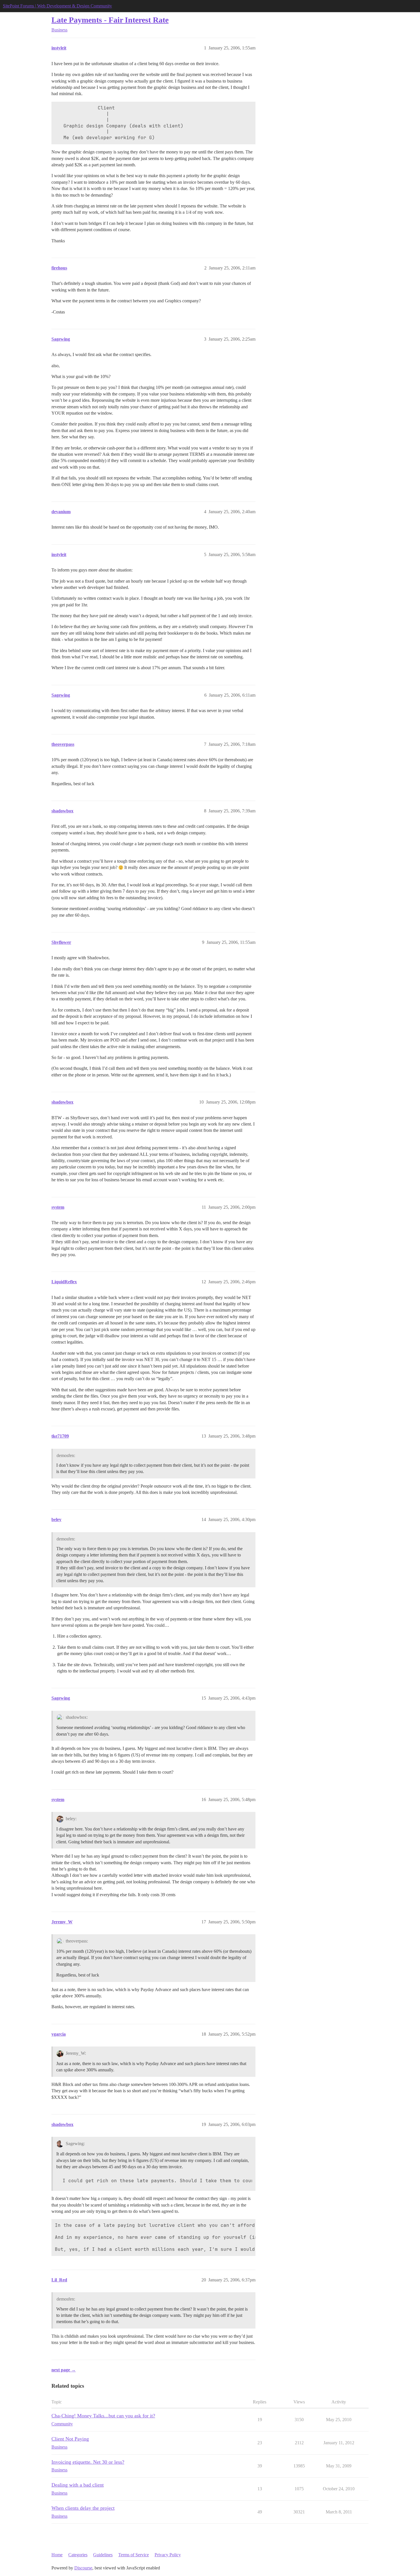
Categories (78, 2555)
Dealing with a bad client (78, 2485)
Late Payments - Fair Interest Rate (110, 20)
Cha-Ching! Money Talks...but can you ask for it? (103, 2416)
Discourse (83, 2568)
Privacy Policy (168, 2555)
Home (57, 2555)
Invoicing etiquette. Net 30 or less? (88, 2462)
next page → (64, 2370)
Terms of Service (134, 2555)
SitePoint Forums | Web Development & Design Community (57, 6)
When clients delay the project (83, 2508)
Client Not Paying (70, 2439)
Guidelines (103, 2555)
